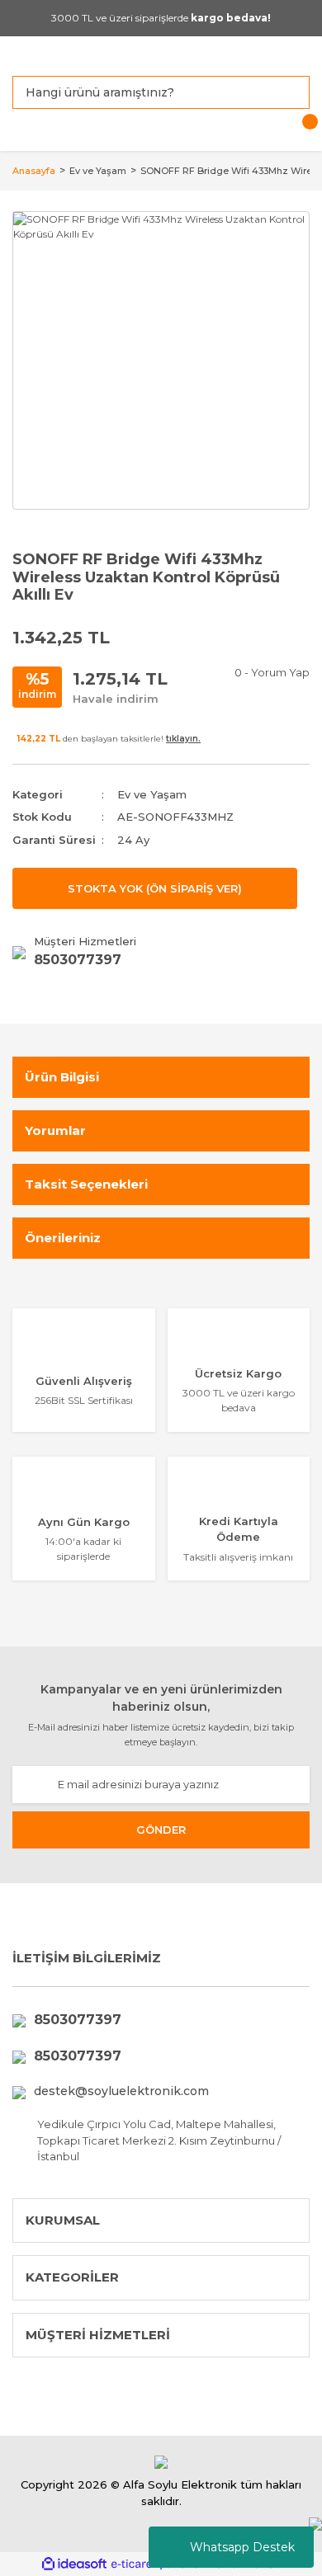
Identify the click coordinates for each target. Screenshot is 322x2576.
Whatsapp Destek (242, 2547)
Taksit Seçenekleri (86, 1184)
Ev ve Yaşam (152, 794)
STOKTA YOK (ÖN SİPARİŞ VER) (155, 888)
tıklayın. (183, 739)
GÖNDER (161, 1830)
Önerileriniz (63, 1238)
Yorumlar (55, 1130)
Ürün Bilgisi (62, 1077)
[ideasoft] (74, 2564)
